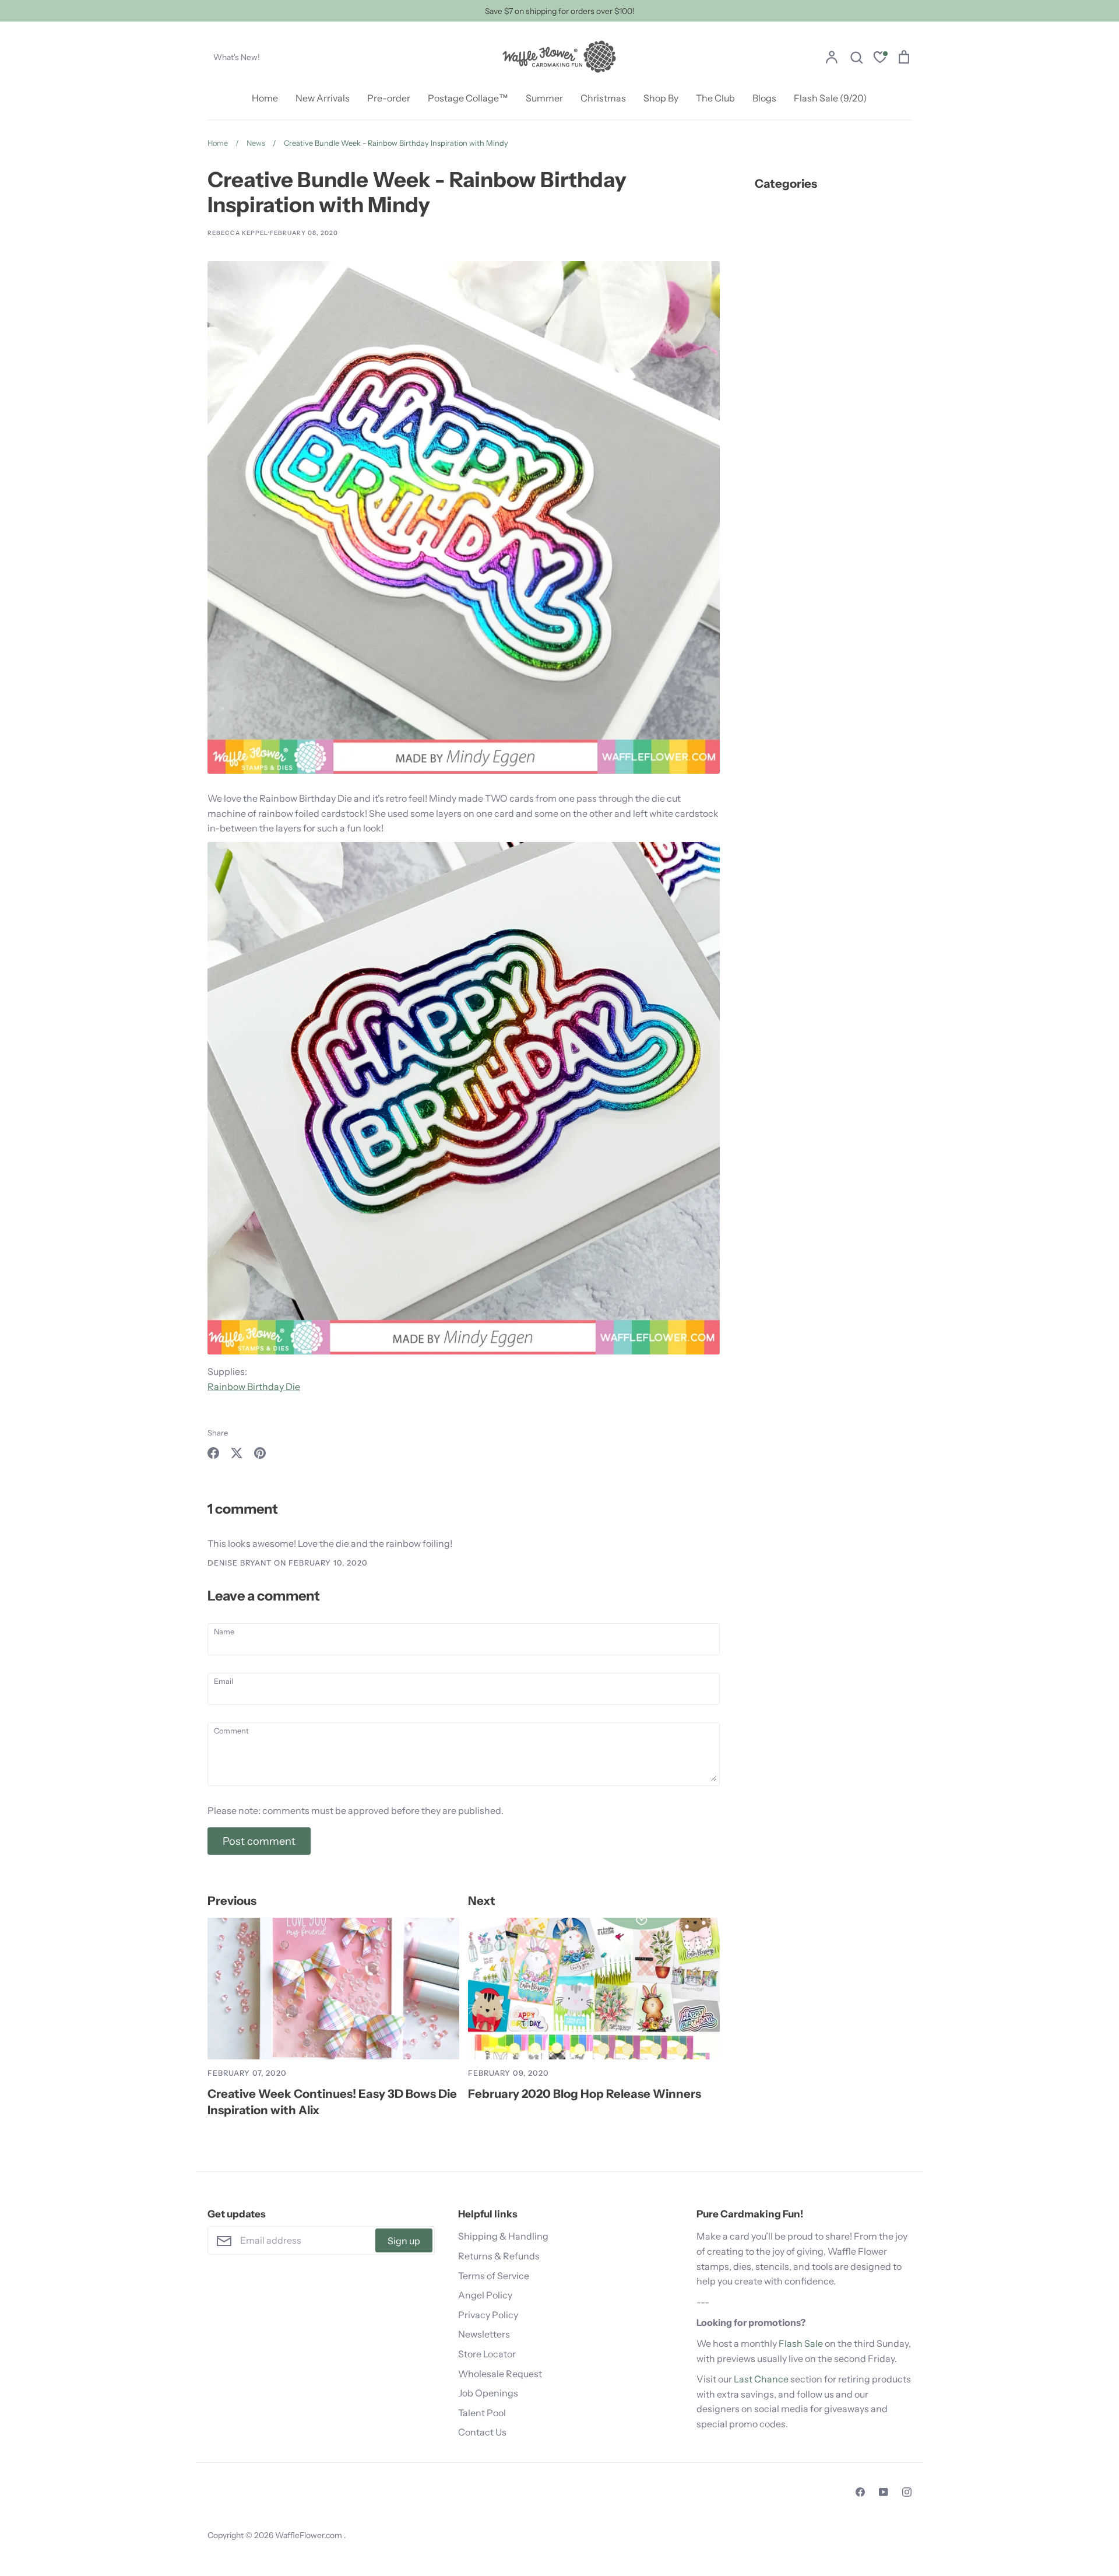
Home (265, 98)
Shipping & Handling (503, 2236)
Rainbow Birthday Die (254, 1387)
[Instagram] (907, 2492)
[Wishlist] (880, 59)
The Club (715, 98)
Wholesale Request (500, 2374)
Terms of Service (494, 2276)
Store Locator (487, 2354)
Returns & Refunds (499, 2256)
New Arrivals (323, 98)
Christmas (603, 98)
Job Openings (488, 2393)
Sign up (404, 2241)
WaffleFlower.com (309, 2535)
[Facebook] (860, 2492)
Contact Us (482, 2432)
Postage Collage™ (468, 98)
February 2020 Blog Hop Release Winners (585, 2094)
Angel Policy (485, 2295)
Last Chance (761, 2379)
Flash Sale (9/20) (831, 98)
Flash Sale (801, 2343)
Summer (544, 98)
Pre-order (389, 98)
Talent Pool (482, 2413)
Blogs (764, 98)
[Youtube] (884, 2492)
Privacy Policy (488, 2315)
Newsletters (484, 2334)
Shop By (661, 98)
